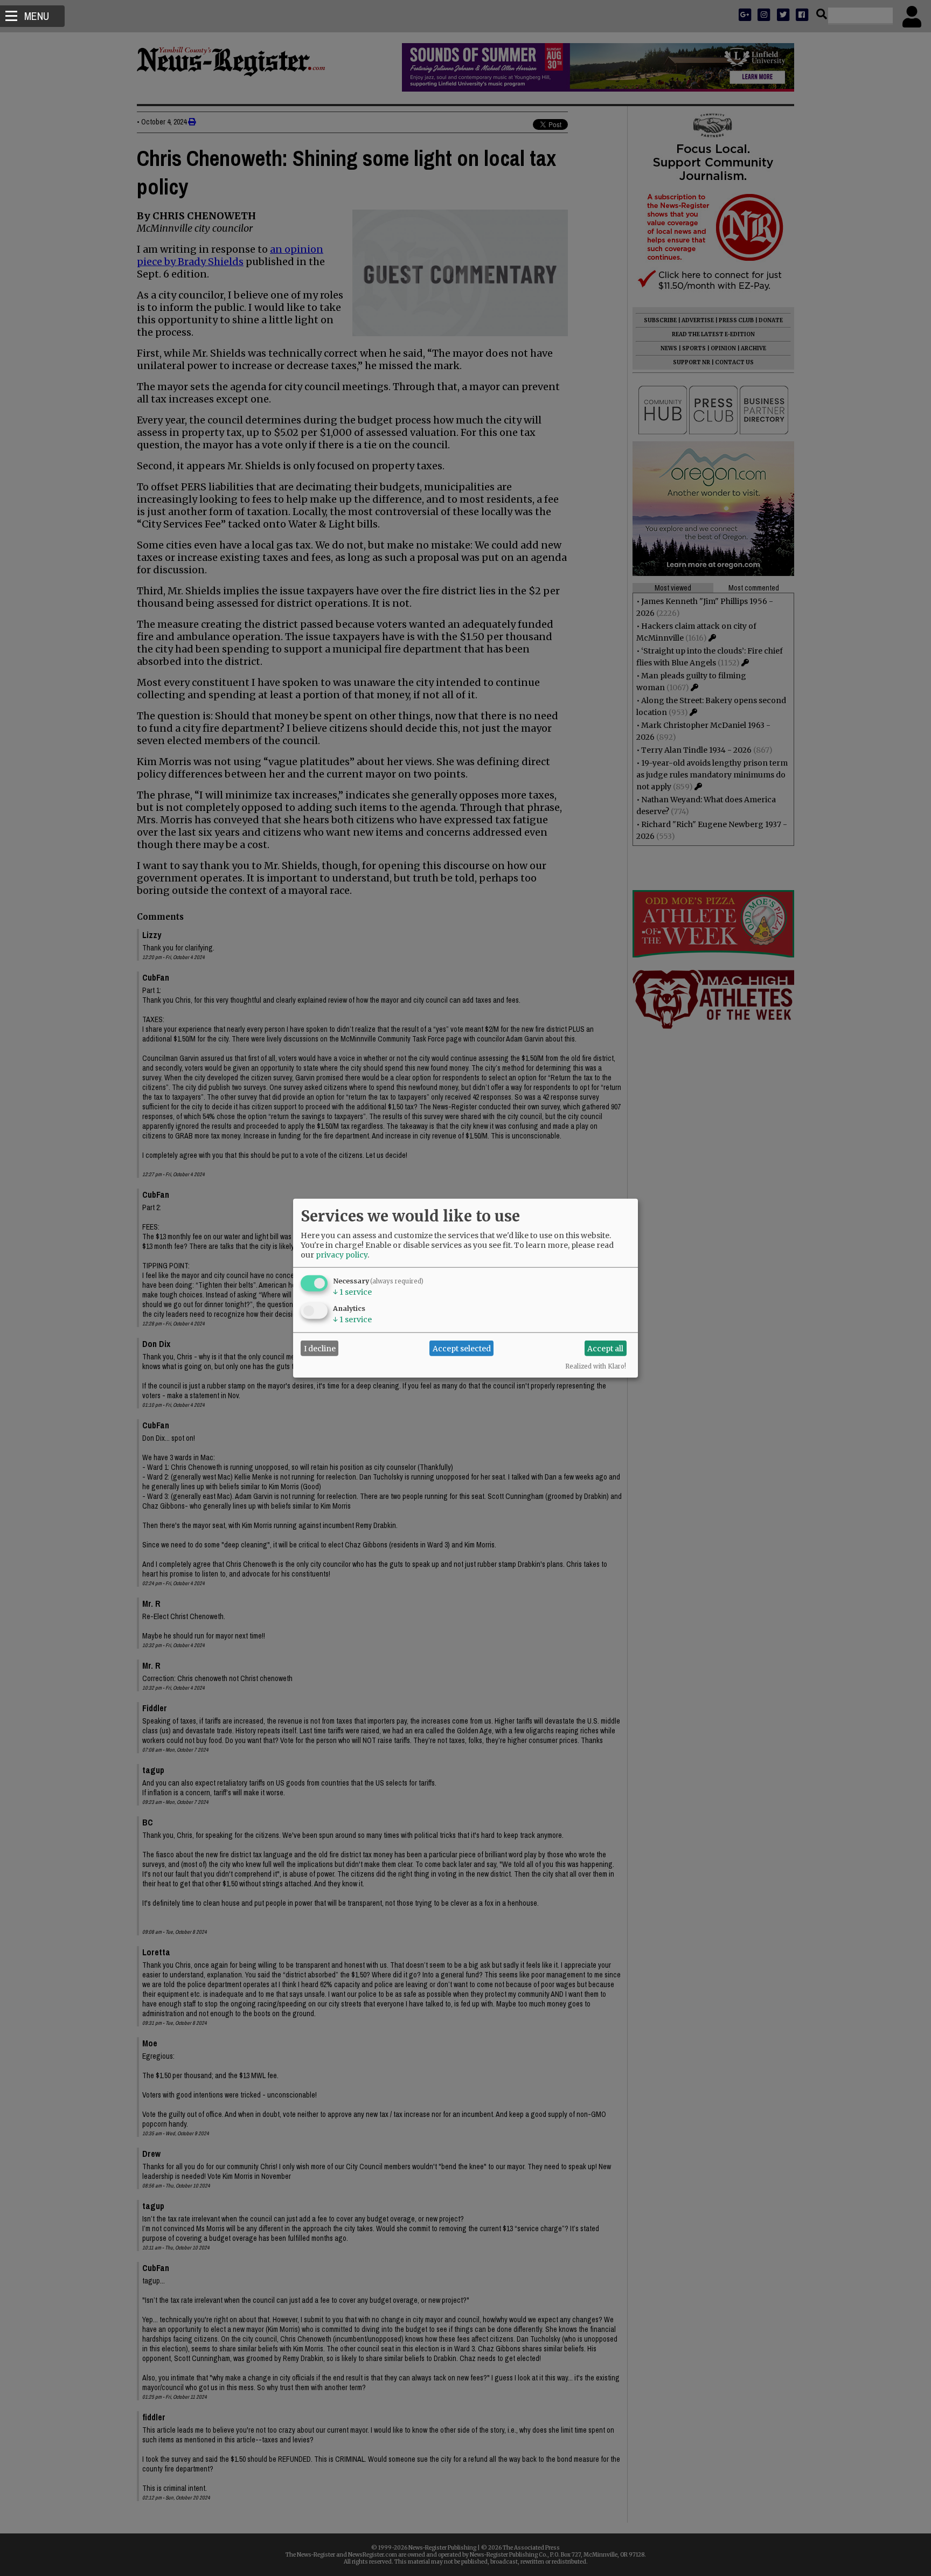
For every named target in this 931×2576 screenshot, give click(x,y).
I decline (320, 1348)
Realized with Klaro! (596, 1366)
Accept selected (462, 1348)
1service (352, 1292)
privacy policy (342, 1255)
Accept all (605, 1348)
